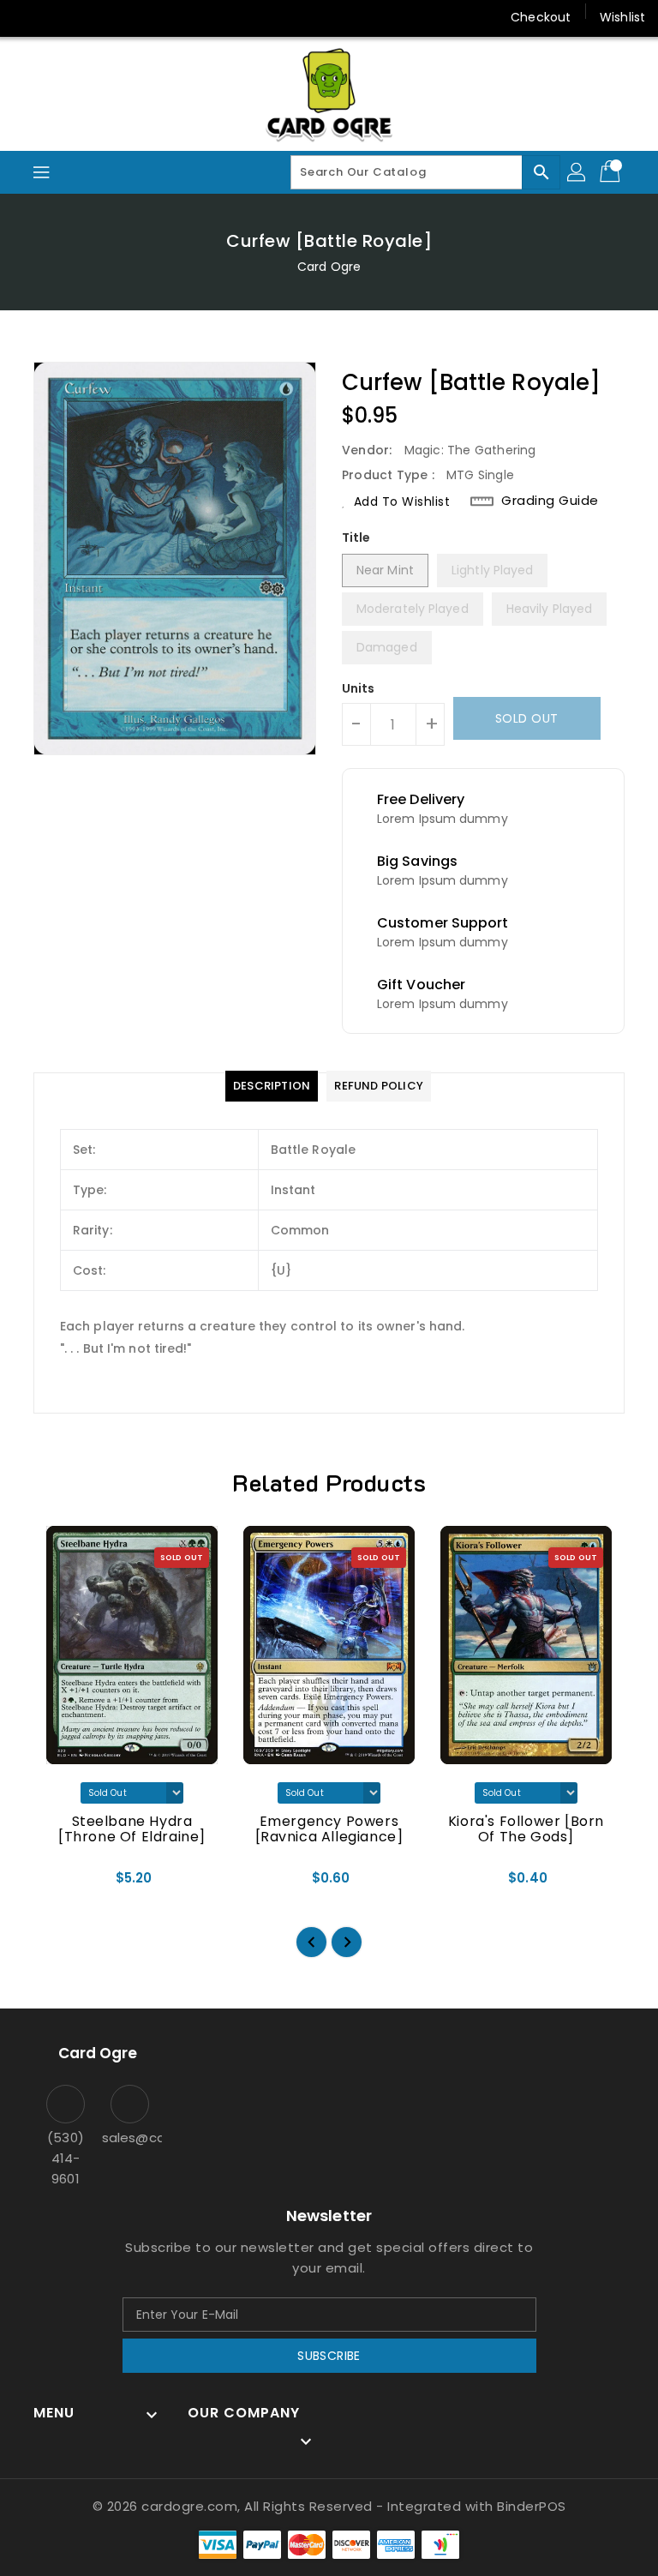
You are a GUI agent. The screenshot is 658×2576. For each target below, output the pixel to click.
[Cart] (612, 172)
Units (359, 688)
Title (356, 537)
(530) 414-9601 (66, 2158)
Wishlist (622, 17)
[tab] (272, 1086)
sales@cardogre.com (130, 2138)
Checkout (541, 17)
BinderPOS (532, 2506)
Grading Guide (550, 501)
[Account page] (577, 172)
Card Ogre (329, 267)
